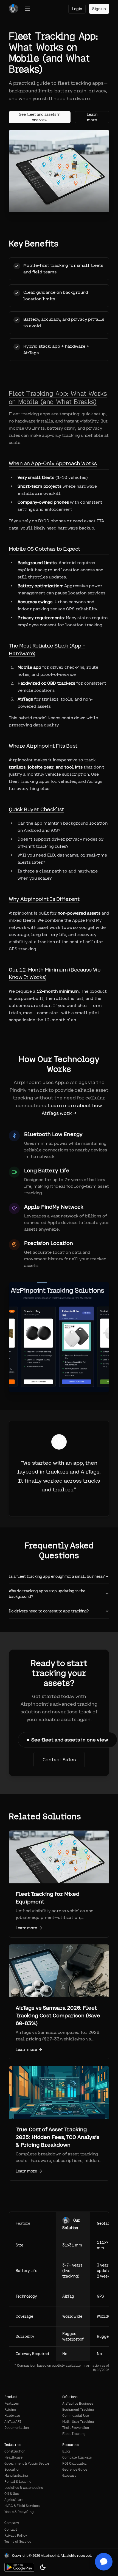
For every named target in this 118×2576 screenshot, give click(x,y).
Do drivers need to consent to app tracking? (49, 1611)
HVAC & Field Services (22, 2506)
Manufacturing (16, 2476)
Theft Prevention (76, 2428)
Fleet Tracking (74, 2434)
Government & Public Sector (27, 2463)
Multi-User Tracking (78, 2422)
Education (12, 2470)
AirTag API (13, 2422)
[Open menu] (27, 9)
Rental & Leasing (18, 2482)
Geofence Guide (75, 2470)
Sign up (99, 9)
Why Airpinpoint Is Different (44, 899)
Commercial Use (76, 2416)
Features (12, 2404)
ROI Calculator (75, 2463)
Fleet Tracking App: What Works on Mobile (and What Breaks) (58, 398)
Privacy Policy (16, 2536)
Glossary (69, 2476)
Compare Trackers (77, 2457)
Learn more (92, 117)
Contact (11, 2530)
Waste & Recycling (19, 2512)
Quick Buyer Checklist (36, 809)
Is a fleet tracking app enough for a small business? (57, 1576)
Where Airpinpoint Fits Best (43, 746)
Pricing (10, 2410)
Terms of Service (18, 2542)
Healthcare (13, 2457)
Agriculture (14, 2500)
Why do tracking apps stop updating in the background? (47, 1594)
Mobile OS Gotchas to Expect (44, 549)
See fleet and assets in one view (40, 117)
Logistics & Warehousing (24, 2488)
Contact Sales (59, 1759)
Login (77, 9)
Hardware (12, 2416)
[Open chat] (104, 2562)
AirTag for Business (78, 2404)
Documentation (17, 2428)
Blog (66, 2451)
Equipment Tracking (78, 2410)
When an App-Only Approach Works (53, 463)
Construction (15, 2451)
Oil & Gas (12, 2494)
